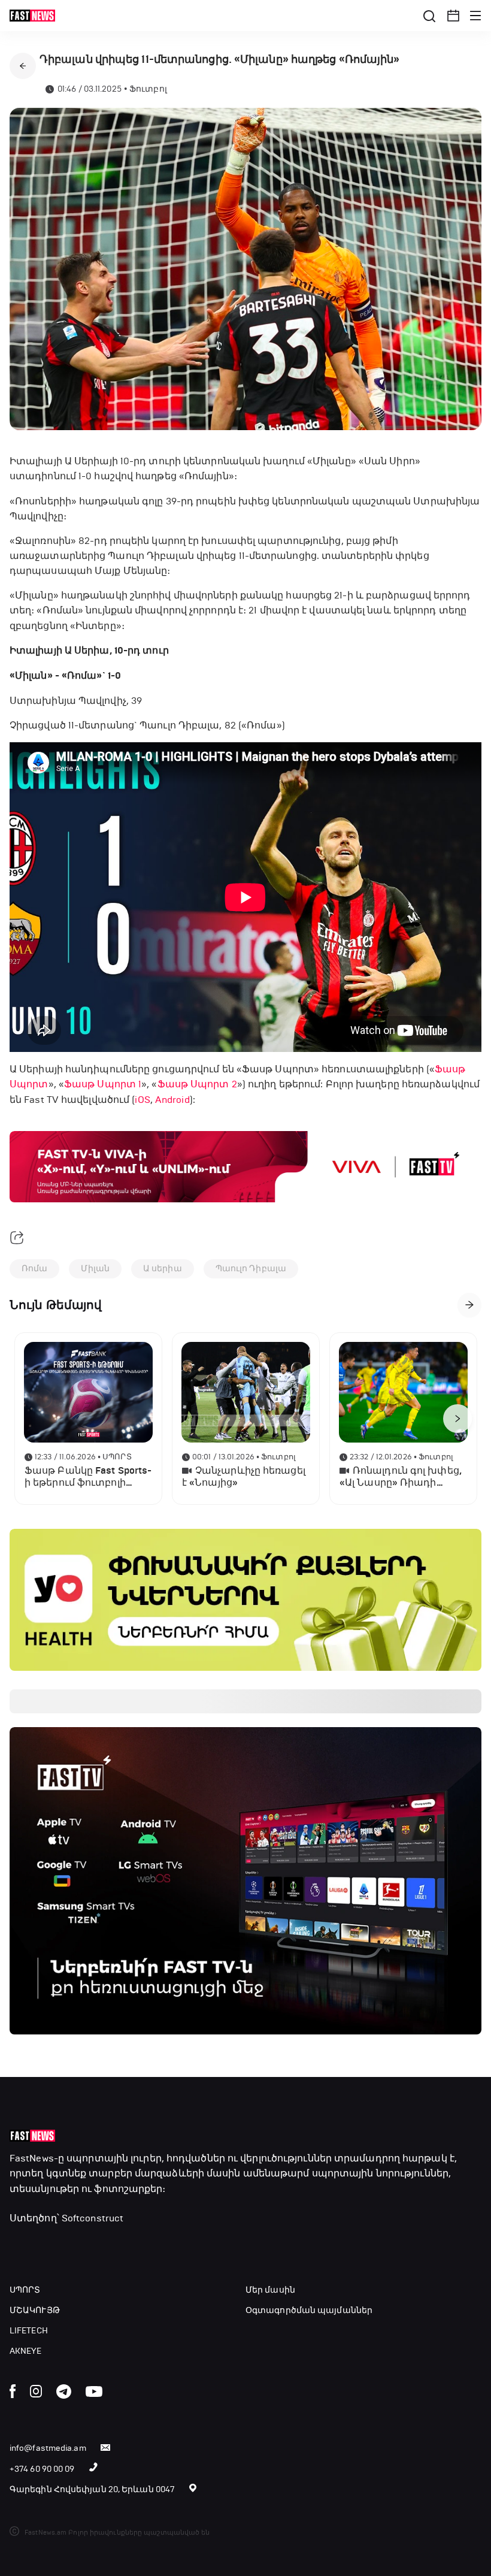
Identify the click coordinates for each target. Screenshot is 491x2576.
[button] (453, 16)
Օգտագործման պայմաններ (309, 2310)
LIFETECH (29, 2331)
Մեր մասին (270, 2290)
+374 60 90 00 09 (42, 2469)
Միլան (95, 1269)
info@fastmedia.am (48, 2448)
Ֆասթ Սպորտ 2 (197, 1084)
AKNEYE (26, 2351)
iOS (142, 1100)
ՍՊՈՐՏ (25, 2290)
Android (172, 1100)
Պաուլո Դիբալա (251, 1269)
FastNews (32, 2158)
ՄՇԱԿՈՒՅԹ (35, 2310)
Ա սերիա (163, 1269)
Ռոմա (34, 1269)
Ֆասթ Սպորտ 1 (103, 1084)
